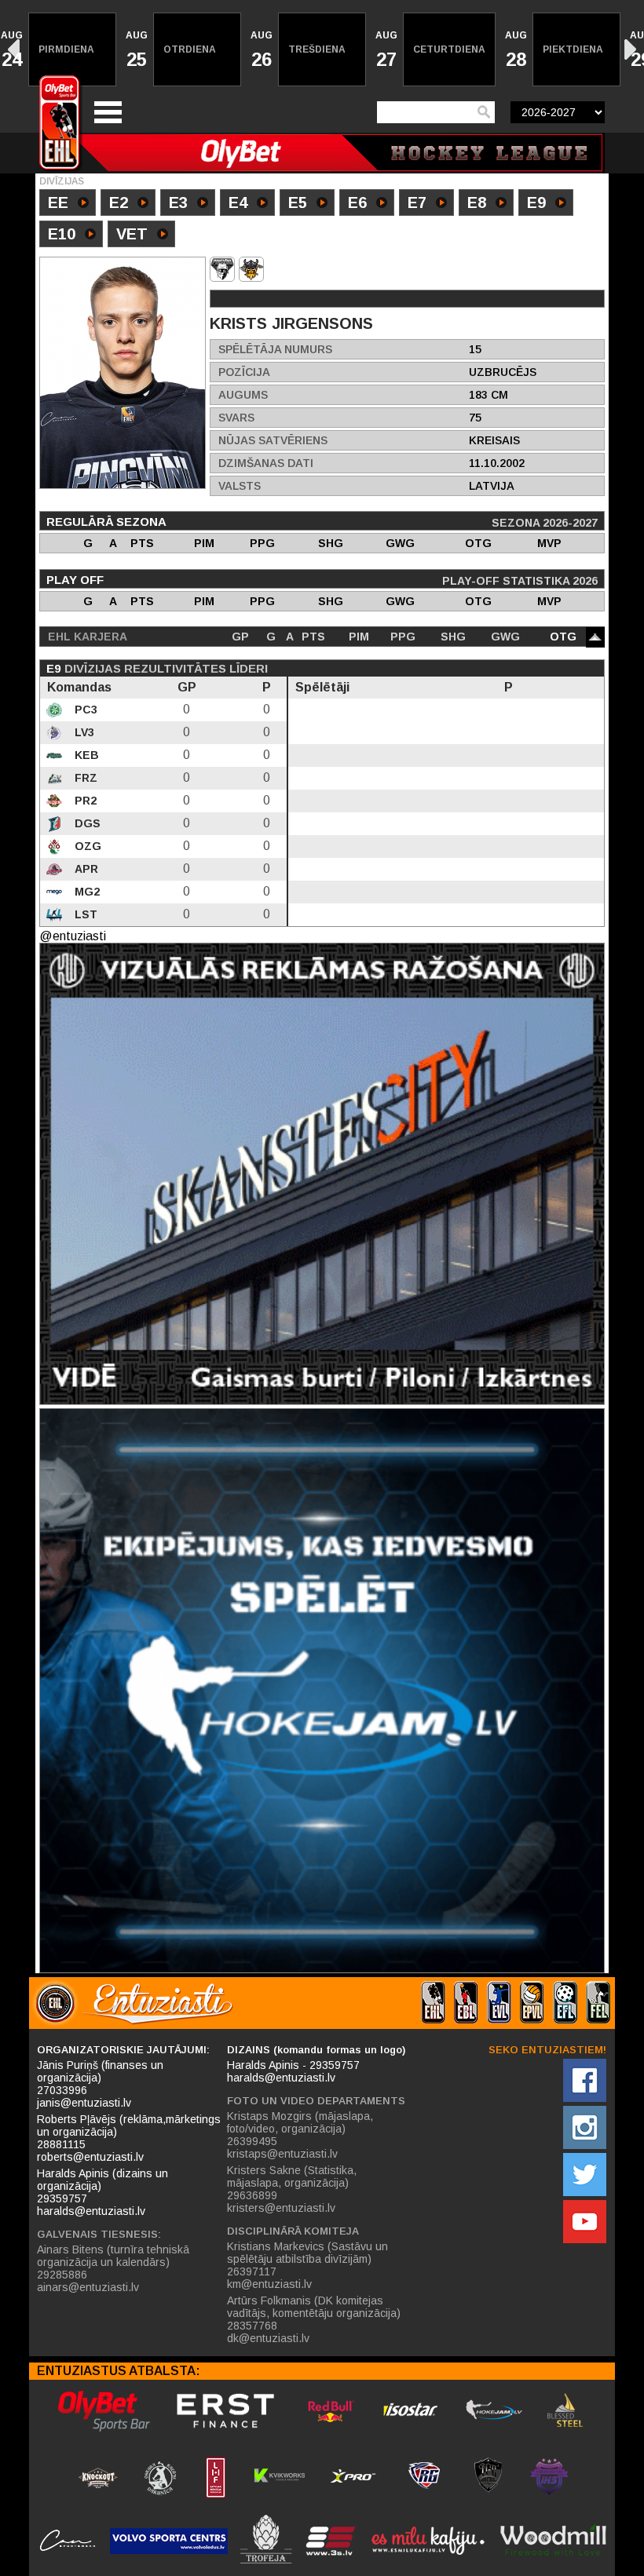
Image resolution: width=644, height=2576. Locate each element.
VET (132, 234)
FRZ (84, 778)
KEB (85, 755)
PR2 (84, 801)
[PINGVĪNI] (222, 269)
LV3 (83, 732)
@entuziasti (73, 936)
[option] (73, 49)
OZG (86, 846)
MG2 (86, 892)
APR (85, 869)
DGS (86, 823)
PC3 (84, 710)
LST (84, 914)
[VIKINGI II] (251, 269)
